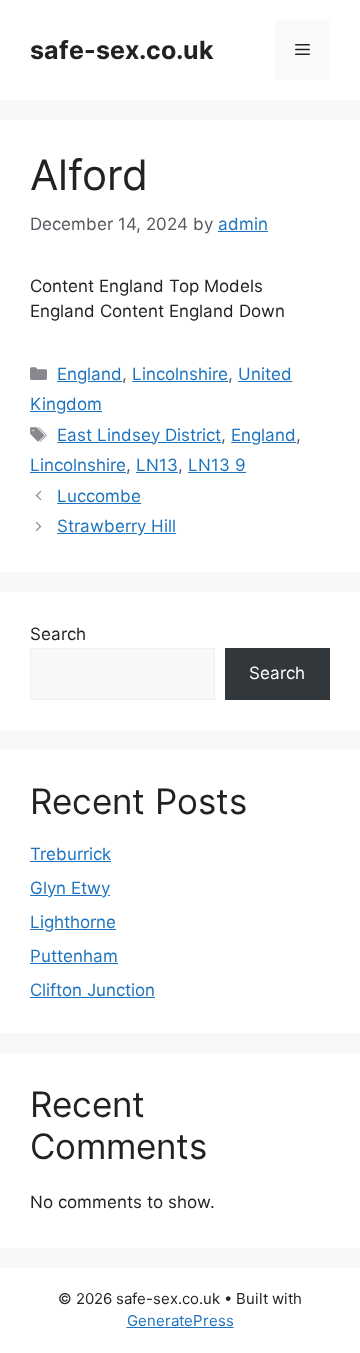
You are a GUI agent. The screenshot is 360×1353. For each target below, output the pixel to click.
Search (58, 634)
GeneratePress (180, 1320)
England (89, 374)
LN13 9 (217, 465)
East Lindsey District (139, 435)
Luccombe (99, 496)
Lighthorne (73, 922)
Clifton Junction (92, 990)
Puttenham (74, 956)
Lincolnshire (180, 374)
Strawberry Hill (116, 526)
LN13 (157, 465)
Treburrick (70, 854)
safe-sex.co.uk (122, 50)
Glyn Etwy (70, 888)
